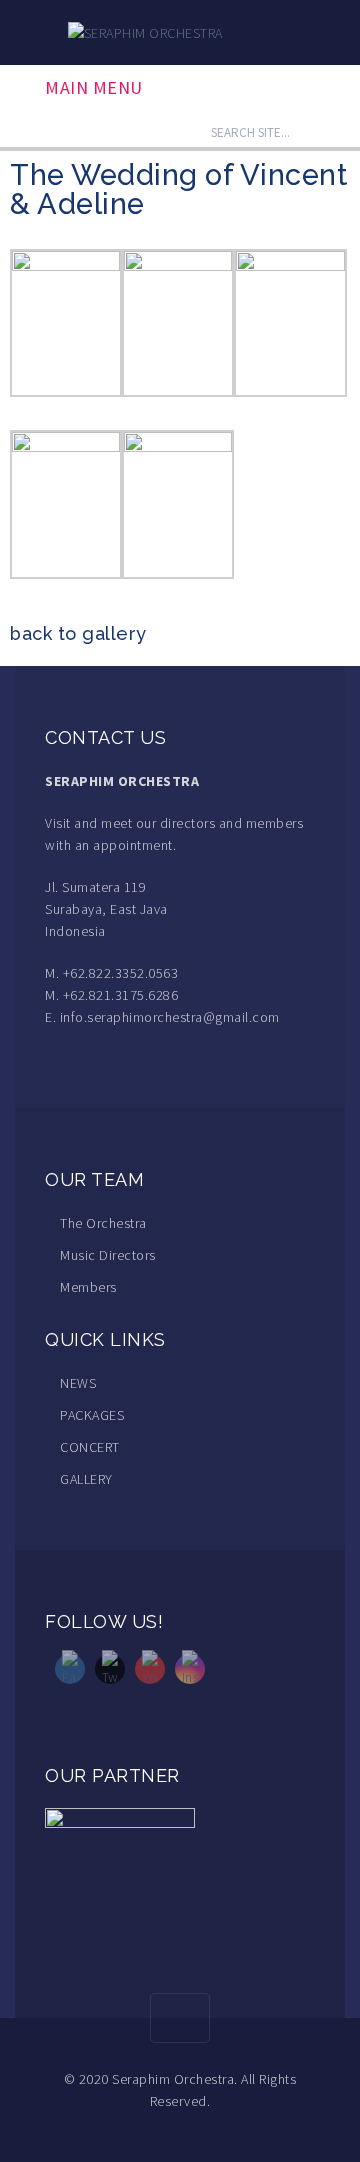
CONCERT (90, 1447)
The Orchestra (103, 1223)
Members (88, 1287)
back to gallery (78, 633)
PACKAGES (92, 1415)
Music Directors (108, 1255)
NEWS (78, 1383)
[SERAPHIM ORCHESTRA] (145, 31)
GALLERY (86, 1479)
